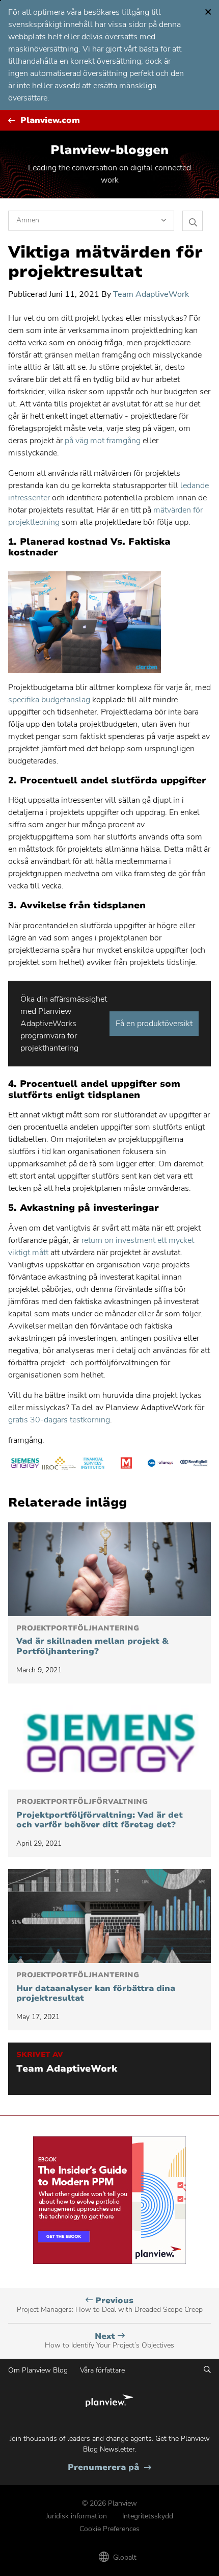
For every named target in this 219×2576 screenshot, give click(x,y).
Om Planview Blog (38, 2370)
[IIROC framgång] (59, 1465)
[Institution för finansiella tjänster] (93, 1465)
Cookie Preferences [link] (109, 2529)
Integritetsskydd (148, 2516)
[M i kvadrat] (126, 1465)
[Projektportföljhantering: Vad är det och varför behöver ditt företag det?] (109, 1743)
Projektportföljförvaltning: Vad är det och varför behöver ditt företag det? (100, 1814)
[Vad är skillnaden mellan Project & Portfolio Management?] (109, 1569)
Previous (110, 2305)
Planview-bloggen (109, 150)
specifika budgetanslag (49, 700)
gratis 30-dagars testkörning (59, 1420)
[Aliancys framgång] (160, 1465)
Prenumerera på (109, 2468)
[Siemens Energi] (25, 1465)
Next (109, 2341)
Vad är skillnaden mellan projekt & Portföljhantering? (92, 1640)
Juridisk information (76, 2516)
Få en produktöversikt (154, 1024)
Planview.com (50, 121)
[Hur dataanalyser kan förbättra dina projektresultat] (109, 1916)
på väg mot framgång (103, 441)
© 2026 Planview (109, 2503)
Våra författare (102, 2370)
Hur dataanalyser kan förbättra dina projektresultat (96, 1987)
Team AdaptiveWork (151, 294)
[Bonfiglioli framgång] (194, 1465)
